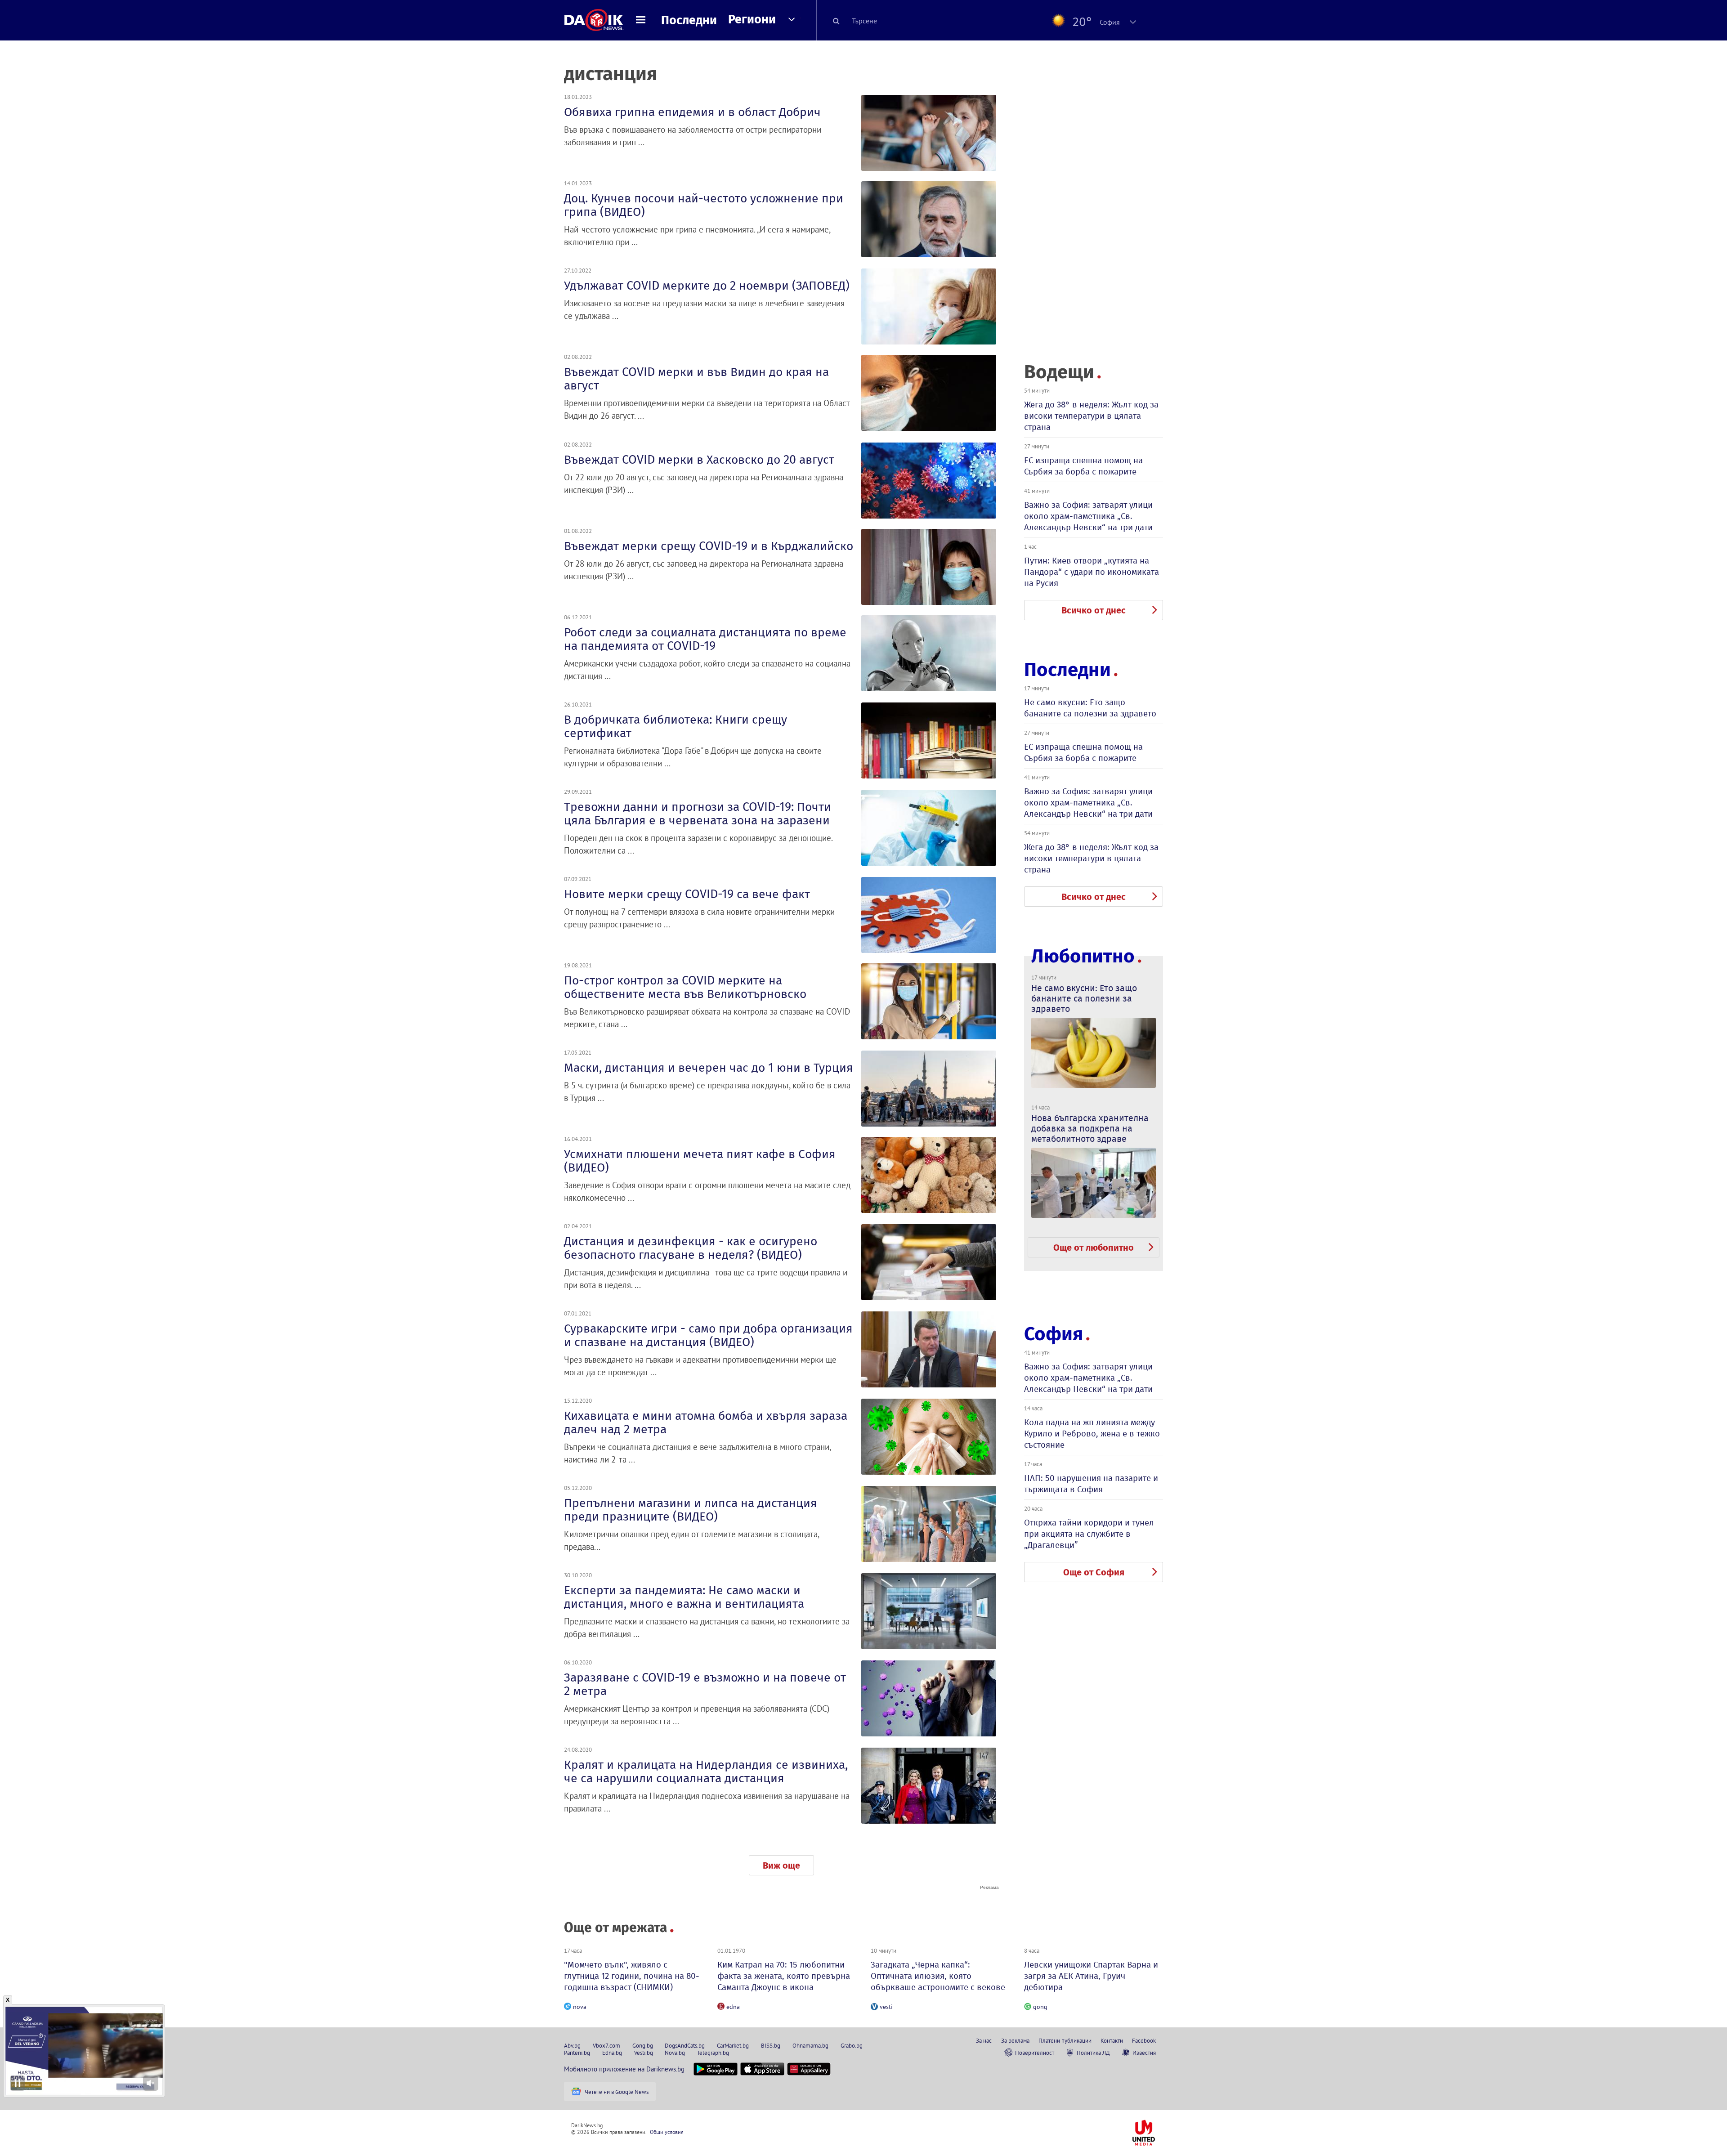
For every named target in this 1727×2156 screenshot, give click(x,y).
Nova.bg (675, 2053)
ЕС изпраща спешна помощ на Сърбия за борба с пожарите (1083, 466)
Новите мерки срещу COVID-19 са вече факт (687, 894)
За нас (984, 2040)
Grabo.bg (852, 2045)
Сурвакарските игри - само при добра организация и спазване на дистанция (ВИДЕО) (708, 1335)
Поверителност (1035, 2053)
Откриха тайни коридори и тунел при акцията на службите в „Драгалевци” (1089, 1534)
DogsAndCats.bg (685, 2045)
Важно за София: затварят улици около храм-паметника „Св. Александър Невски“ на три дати (1088, 516)
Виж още (781, 1865)
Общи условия (667, 2132)
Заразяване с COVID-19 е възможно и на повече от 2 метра (705, 1684)
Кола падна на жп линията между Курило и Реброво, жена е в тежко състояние (1092, 1434)
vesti (886, 2007)
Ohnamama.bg (810, 2045)
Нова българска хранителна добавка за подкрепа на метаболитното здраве (1090, 1128)
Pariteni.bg (577, 2053)
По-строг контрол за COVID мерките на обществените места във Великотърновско (685, 987)
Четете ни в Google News (617, 2092)
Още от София (1094, 1572)
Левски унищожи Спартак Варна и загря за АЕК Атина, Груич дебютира (1091, 1976)
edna (733, 2007)
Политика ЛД (1093, 2053)
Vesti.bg (644, 2053)
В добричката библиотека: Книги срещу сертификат (676, 726)
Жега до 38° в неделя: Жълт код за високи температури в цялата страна (1091, 416)
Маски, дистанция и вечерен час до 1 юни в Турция (709, 1068)
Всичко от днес (1094, 610)
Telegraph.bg (713, 2053)
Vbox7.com (606, 2045)
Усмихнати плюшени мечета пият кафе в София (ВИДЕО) (700, 1161)
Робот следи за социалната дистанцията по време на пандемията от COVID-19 (705, 639)
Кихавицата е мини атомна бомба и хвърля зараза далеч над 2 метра (706, 1422)
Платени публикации (1065, 2040)
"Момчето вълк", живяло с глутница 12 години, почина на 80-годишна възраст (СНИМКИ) (632, 1976)
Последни (689, 20)
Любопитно (1083, 956)
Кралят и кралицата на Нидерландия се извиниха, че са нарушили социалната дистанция (706, 1771)
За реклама (1015, 2040)
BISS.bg (771, 2045)
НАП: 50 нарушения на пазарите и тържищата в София (1091, 1484)
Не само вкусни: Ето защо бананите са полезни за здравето (1090, 708)
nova (580, 2007)
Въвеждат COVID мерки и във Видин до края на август (696, 379)
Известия (1144, 2053)
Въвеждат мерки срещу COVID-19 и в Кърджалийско (709, 546)
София (1054, 1334)
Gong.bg (643, 2045)
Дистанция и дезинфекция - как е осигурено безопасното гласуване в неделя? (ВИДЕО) (691, 1248)
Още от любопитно (1094, 1248)
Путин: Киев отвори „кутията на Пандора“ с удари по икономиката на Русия (1092, 572)
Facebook (1144, 2040)
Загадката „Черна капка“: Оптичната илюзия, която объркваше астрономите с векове (938, 1976)
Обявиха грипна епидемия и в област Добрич (692, 112)
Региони (752, 19)
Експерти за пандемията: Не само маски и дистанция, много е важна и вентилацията (684, 1597)
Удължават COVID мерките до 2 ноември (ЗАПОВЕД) (707, 286)
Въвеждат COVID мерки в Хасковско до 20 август (699, 460)
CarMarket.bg (733, 2045)
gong (1040, 2007)
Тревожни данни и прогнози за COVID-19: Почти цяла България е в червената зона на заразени (698, 814)
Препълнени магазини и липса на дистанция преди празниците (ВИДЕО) (691, 1510)
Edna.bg (612, 2053)
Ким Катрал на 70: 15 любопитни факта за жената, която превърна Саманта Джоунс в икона (784, 1976)
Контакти (1112, 2040)
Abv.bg (572, 2045)
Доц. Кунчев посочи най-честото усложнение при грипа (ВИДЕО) (704, 205)
